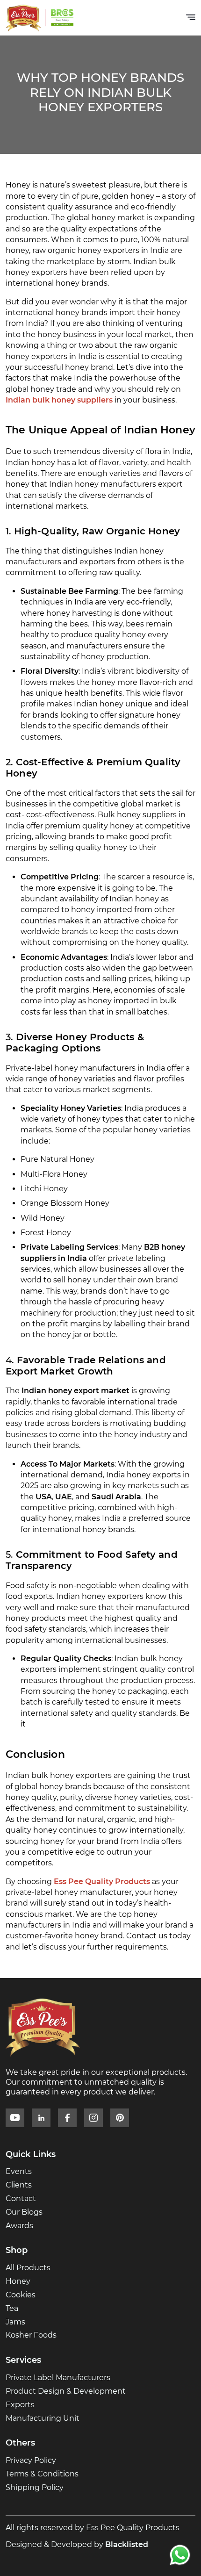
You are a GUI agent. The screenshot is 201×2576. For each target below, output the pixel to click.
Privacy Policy (31, 2460)
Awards (19, 2226)
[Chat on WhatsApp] (180, 2555)
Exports (20, 2405)
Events (19, 2171)
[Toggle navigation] (191, 17)
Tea (12, 2308)
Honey (18, 2281)
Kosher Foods (31, 2335)
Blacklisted (127, 2544)
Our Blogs (24, 2212)
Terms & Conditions (42, 2474)
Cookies (21, 2295)
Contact (21, 2198)
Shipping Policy (35, 2487)
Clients (19, 2185)
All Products (28, 2268)
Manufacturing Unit (43, 2418)
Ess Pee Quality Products (102, 1882)
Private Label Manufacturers (58, 2378)
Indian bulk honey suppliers (59, 400)
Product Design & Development (66, 2391)
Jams (15, 2322)
